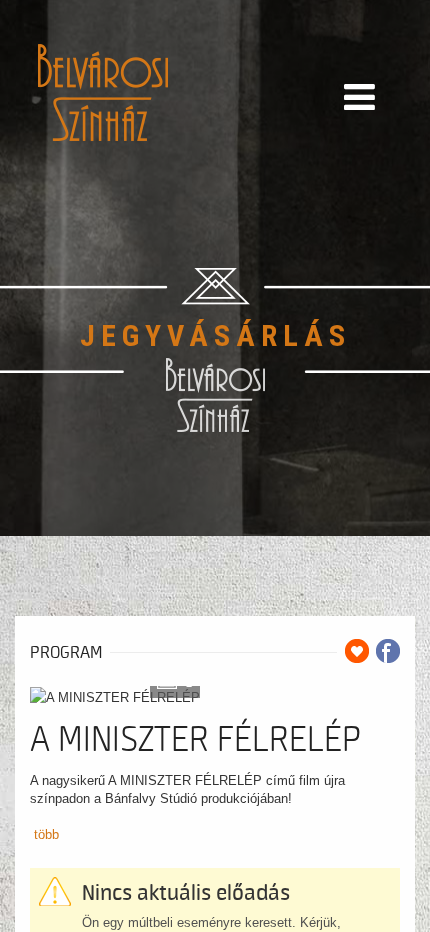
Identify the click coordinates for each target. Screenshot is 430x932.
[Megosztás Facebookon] (388, 651)
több (46, 834)
